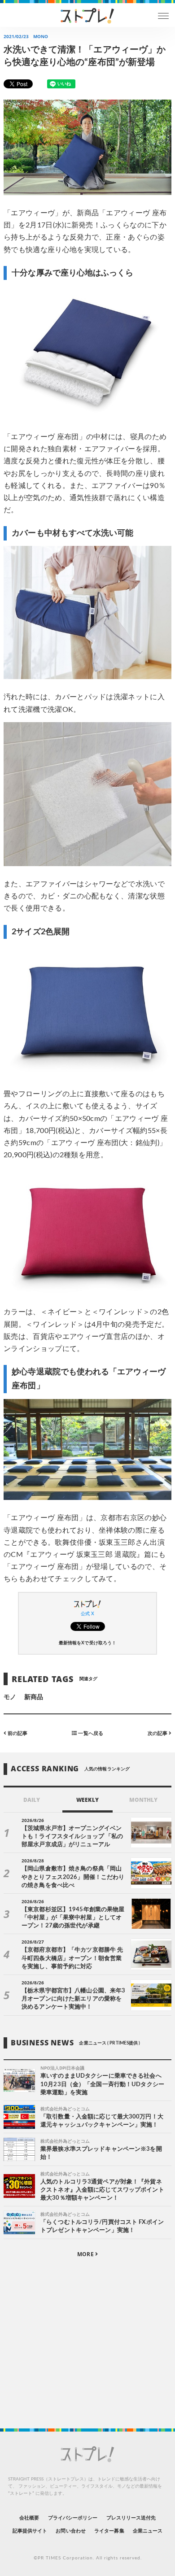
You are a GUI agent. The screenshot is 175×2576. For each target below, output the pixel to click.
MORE (86, 2254)
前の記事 (17, 1733)
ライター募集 (109, 2531)
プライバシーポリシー (73, 2518)
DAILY (32, 1800)
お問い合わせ (70, 2531)
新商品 (34, 1697)
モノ (10, 1697)
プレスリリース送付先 (131, 2518)
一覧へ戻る (90, 1733)
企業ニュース (148, 2531)
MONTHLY (143, 1800)
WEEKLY (87, 1800)
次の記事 (158, 1733)
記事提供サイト (30, 2531)
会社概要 (29, 2518)
